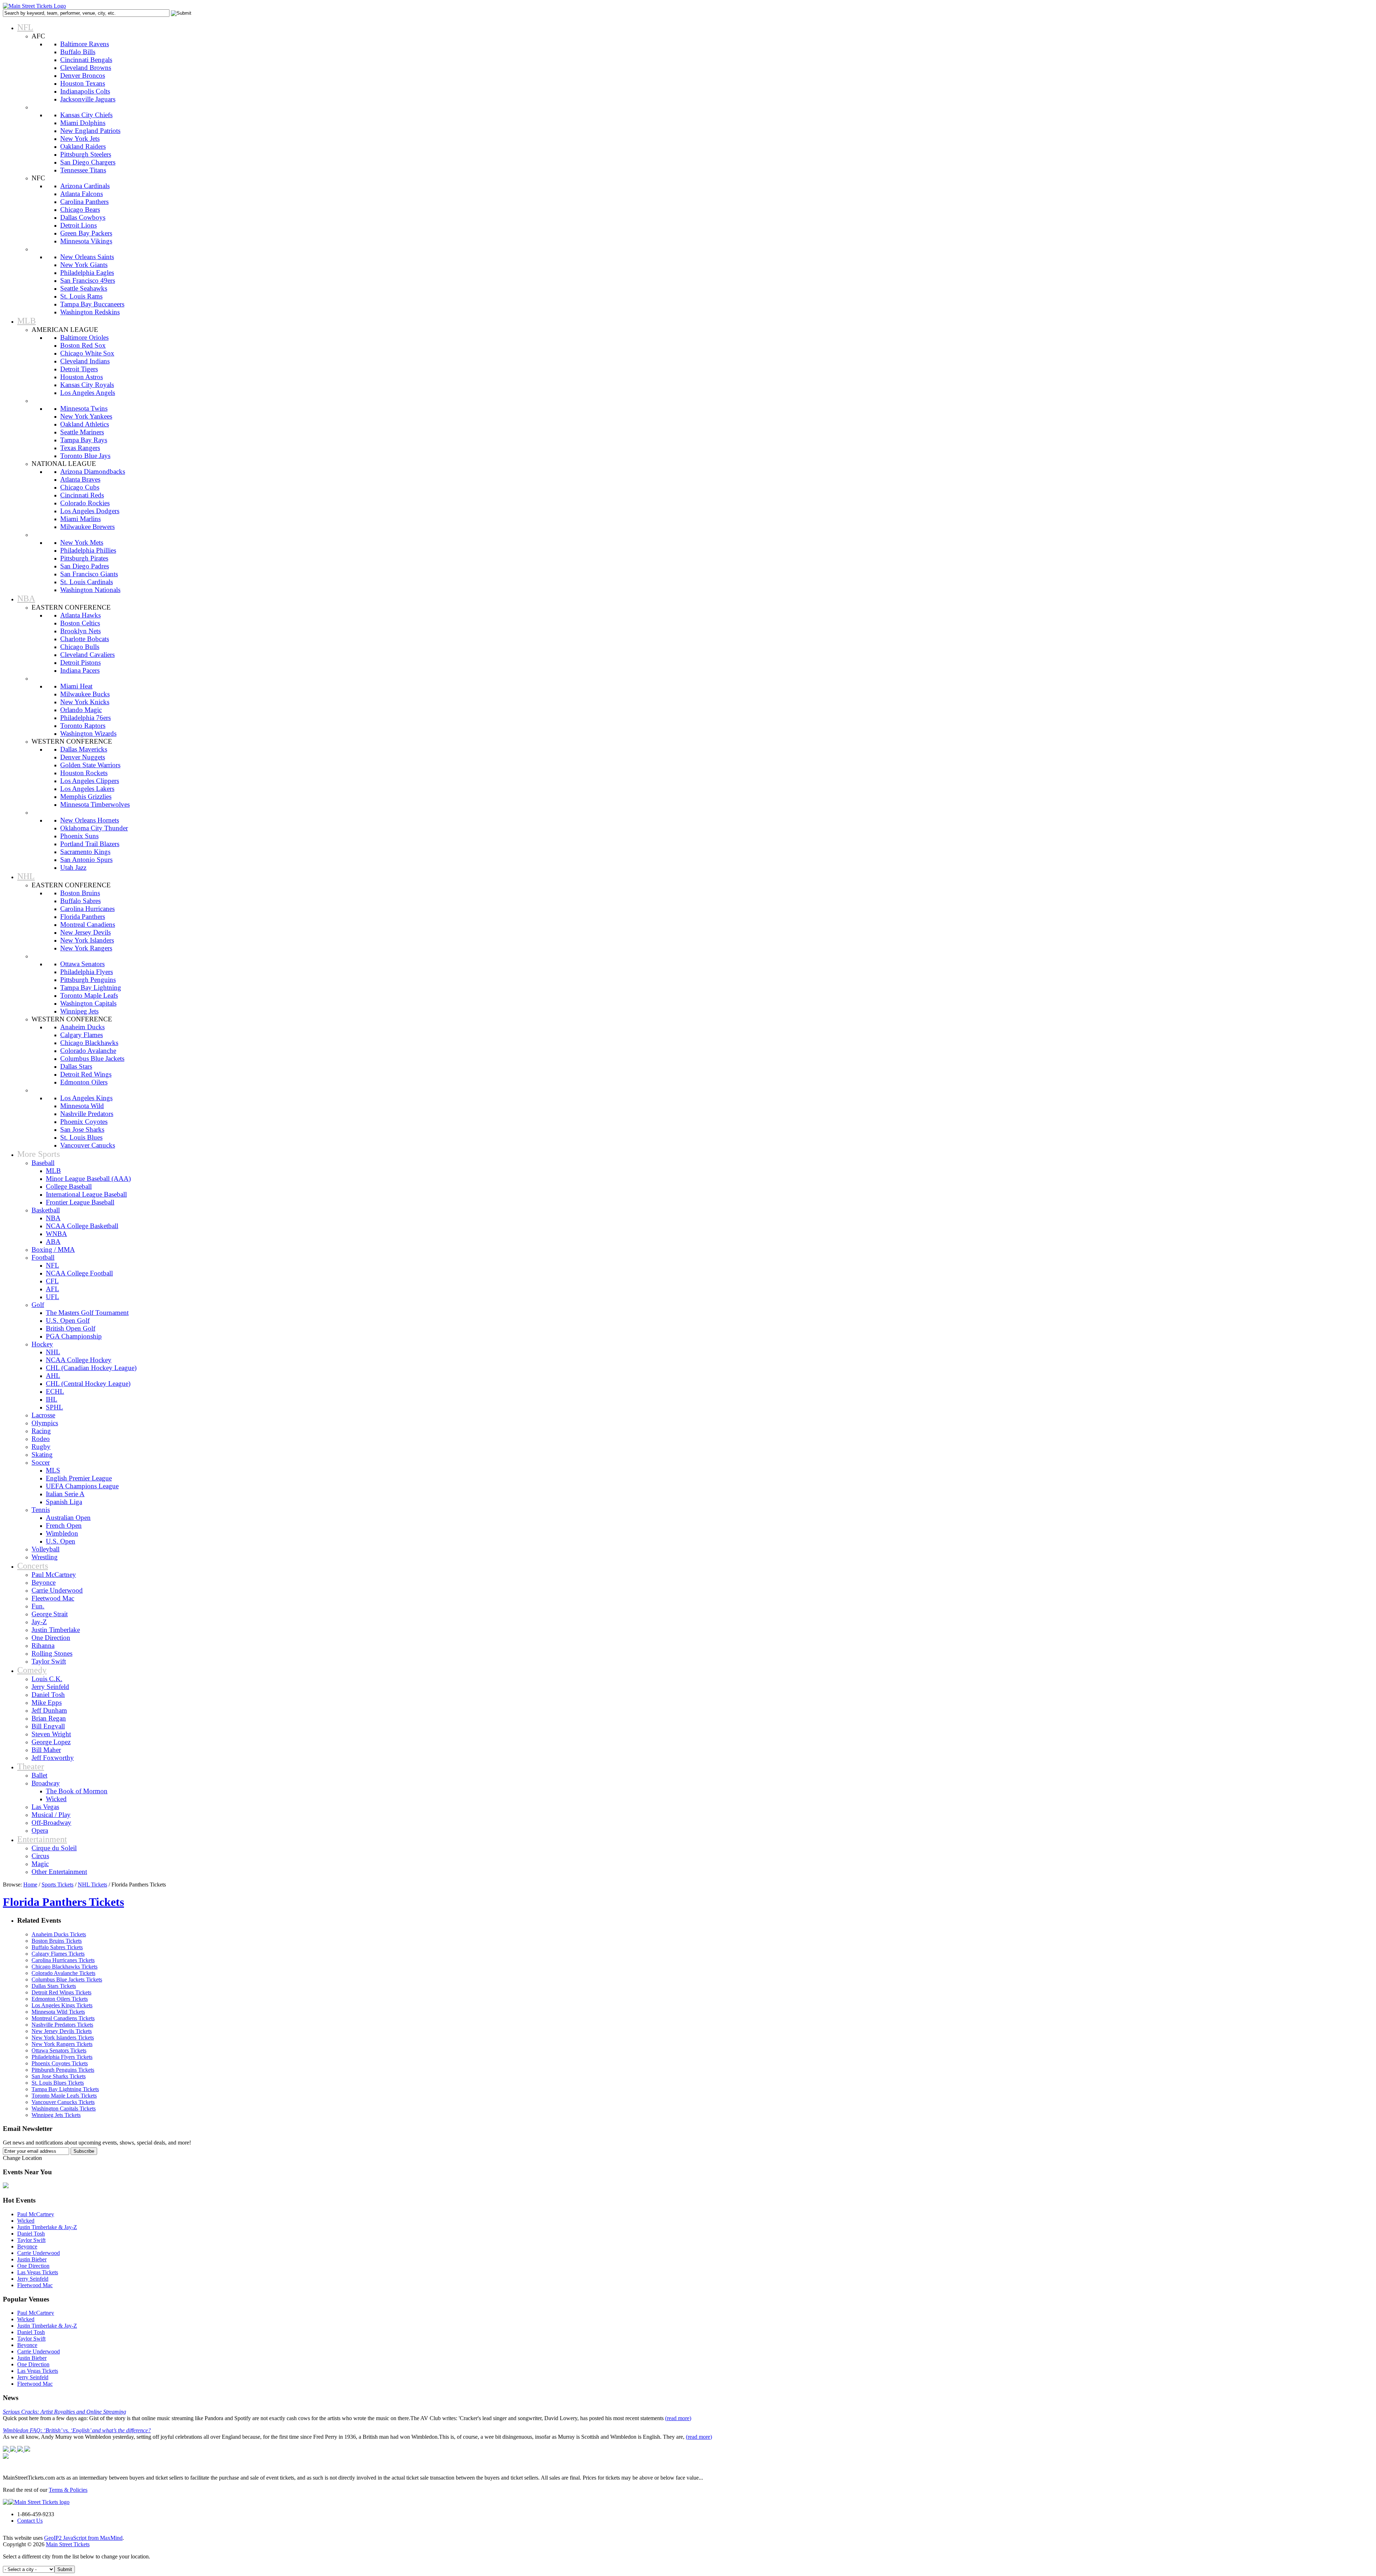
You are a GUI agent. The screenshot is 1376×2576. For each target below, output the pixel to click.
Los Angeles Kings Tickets (62, 2005)
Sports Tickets (58, 1885)
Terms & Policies (68, 2490)
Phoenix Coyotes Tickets (60, 2063)
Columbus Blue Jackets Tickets (67, 1979)
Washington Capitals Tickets (64, 2108)
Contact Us (30, 2521)
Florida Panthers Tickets (63, 1902)
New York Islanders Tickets (63, 2038)
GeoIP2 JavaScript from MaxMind (83, 2538)
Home (30, 1885)
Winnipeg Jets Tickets (56, 2115)
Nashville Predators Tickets (62, 2025)
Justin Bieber (32, 2259)
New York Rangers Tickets (62, 2044)
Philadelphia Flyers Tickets (62, 2057)
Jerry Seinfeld (33, 2279)
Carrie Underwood (39, 2253)
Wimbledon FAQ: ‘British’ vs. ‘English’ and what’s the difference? (77, 2430)
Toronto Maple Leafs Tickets (64, 2096)
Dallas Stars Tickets (54, 1986)
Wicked (26, 2221)
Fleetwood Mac (35, 2285)
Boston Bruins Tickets (57, 1941)
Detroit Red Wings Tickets (61, 1992)
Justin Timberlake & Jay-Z (47, 2227)
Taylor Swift (31, 2240)
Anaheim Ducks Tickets (59, 1934)
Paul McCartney (36, 2214)
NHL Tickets (92, 1885)
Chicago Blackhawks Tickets (64, 1967)
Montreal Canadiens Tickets (63, 2018)
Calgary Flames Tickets (58, 1954)
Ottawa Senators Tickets (59, 2050)
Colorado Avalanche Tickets (63, 1973)
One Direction (33, 2266)
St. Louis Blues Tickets (58, 2083)
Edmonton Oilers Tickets (60, 1999)
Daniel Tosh (31, 2234)
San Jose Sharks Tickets (59, 2076)
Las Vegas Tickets (38, 2272)
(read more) (678, 2418)
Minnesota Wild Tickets (58, 2012)
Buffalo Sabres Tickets (57, 1947)
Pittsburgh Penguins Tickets (63, 2070)
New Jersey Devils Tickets (62, 2031)
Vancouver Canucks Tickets (63, 2102)
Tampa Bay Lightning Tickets (65, 2089)
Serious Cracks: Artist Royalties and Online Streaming (64, 2412)
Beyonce (27, 2246)
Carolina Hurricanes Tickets (63, 1960)
